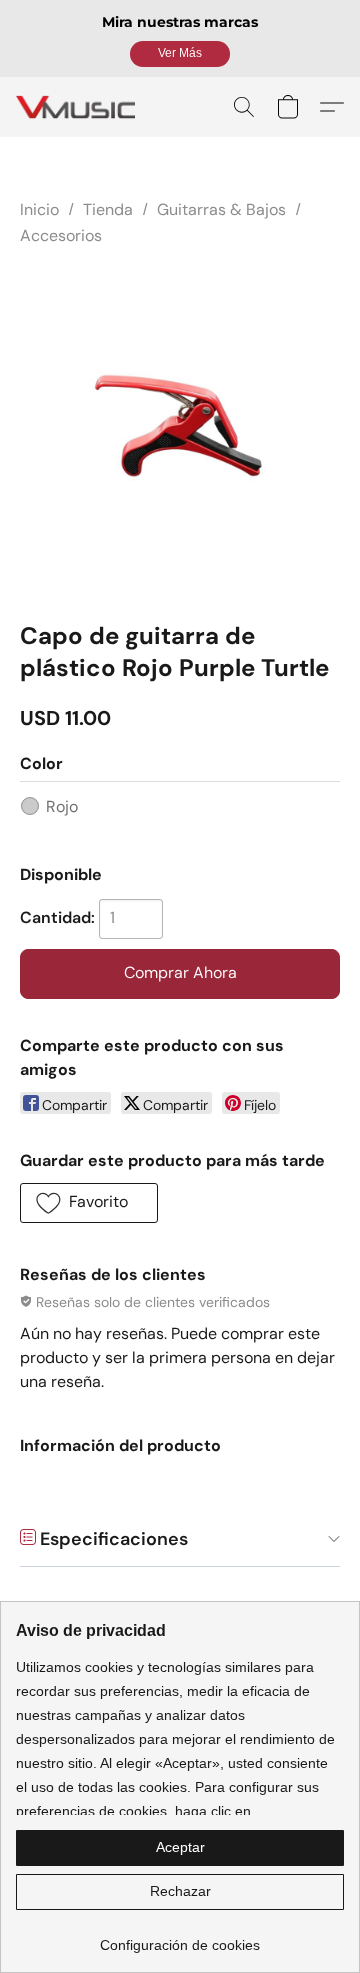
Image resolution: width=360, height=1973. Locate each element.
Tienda (108, 209)
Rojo (62, 806)
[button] (180, 54)
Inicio (39, 209)
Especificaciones (112, 1539)
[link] (180, 1937)
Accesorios (61, 235)
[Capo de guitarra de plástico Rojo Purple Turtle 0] (180, 430)
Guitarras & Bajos (221, 209)
